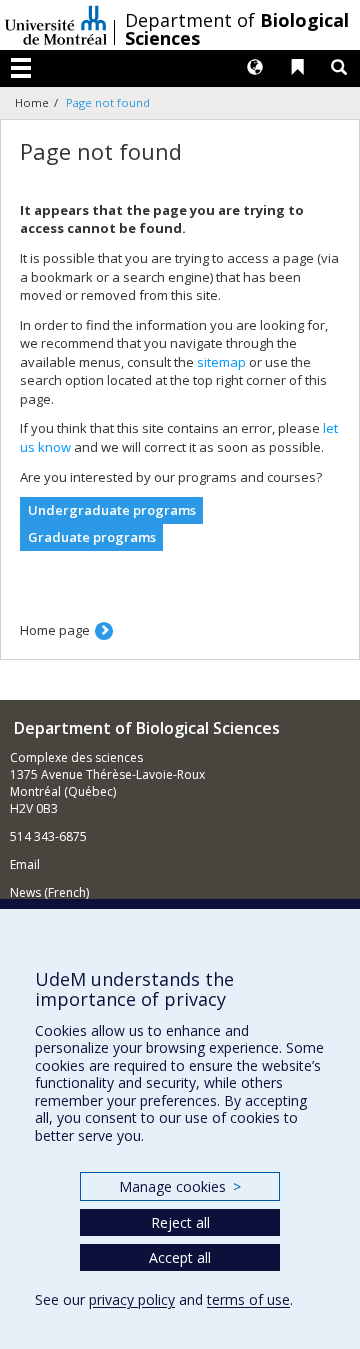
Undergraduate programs (112, 510)
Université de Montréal (56, 25)
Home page (55, 630)
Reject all (180, 1222)
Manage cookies (179, 1186)
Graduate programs (92, 537)
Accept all (180, 1257)
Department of (237, 29)
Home (32, 102)
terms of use (248, 1299)
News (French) (49, 892)
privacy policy (132, 1299)
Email (25, 864)
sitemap (221, 362)
